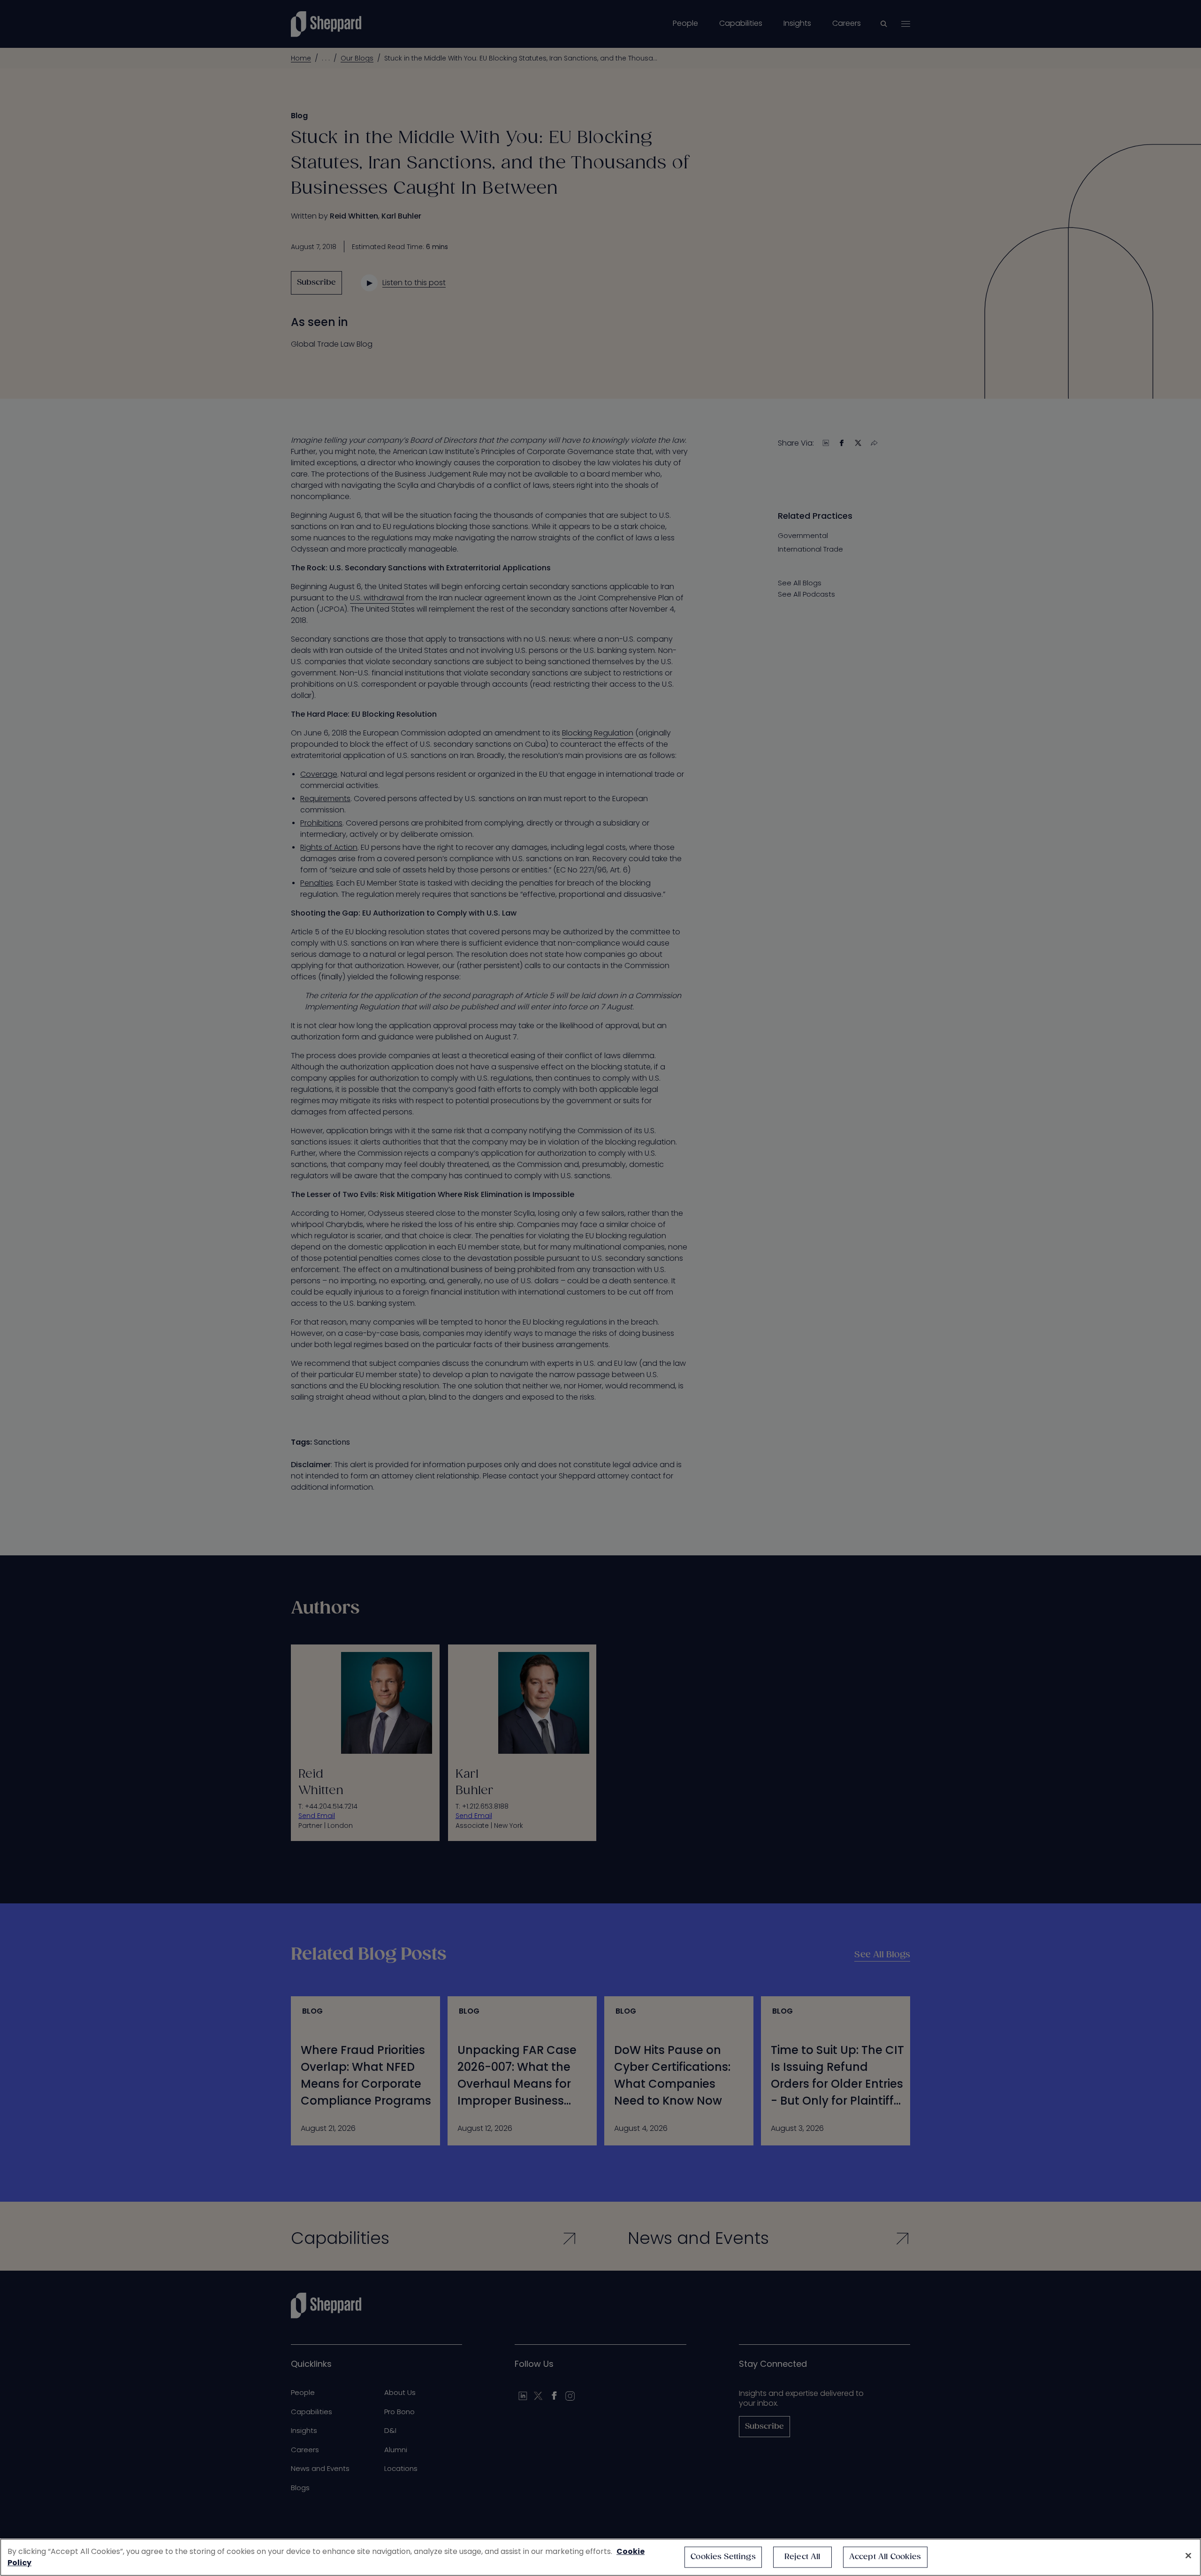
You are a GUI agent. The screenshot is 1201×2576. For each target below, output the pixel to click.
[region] (600, 2557)
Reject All (802, 2557)
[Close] (1188, 2556)
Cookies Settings (723, 2557)
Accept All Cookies (885, 2557)
